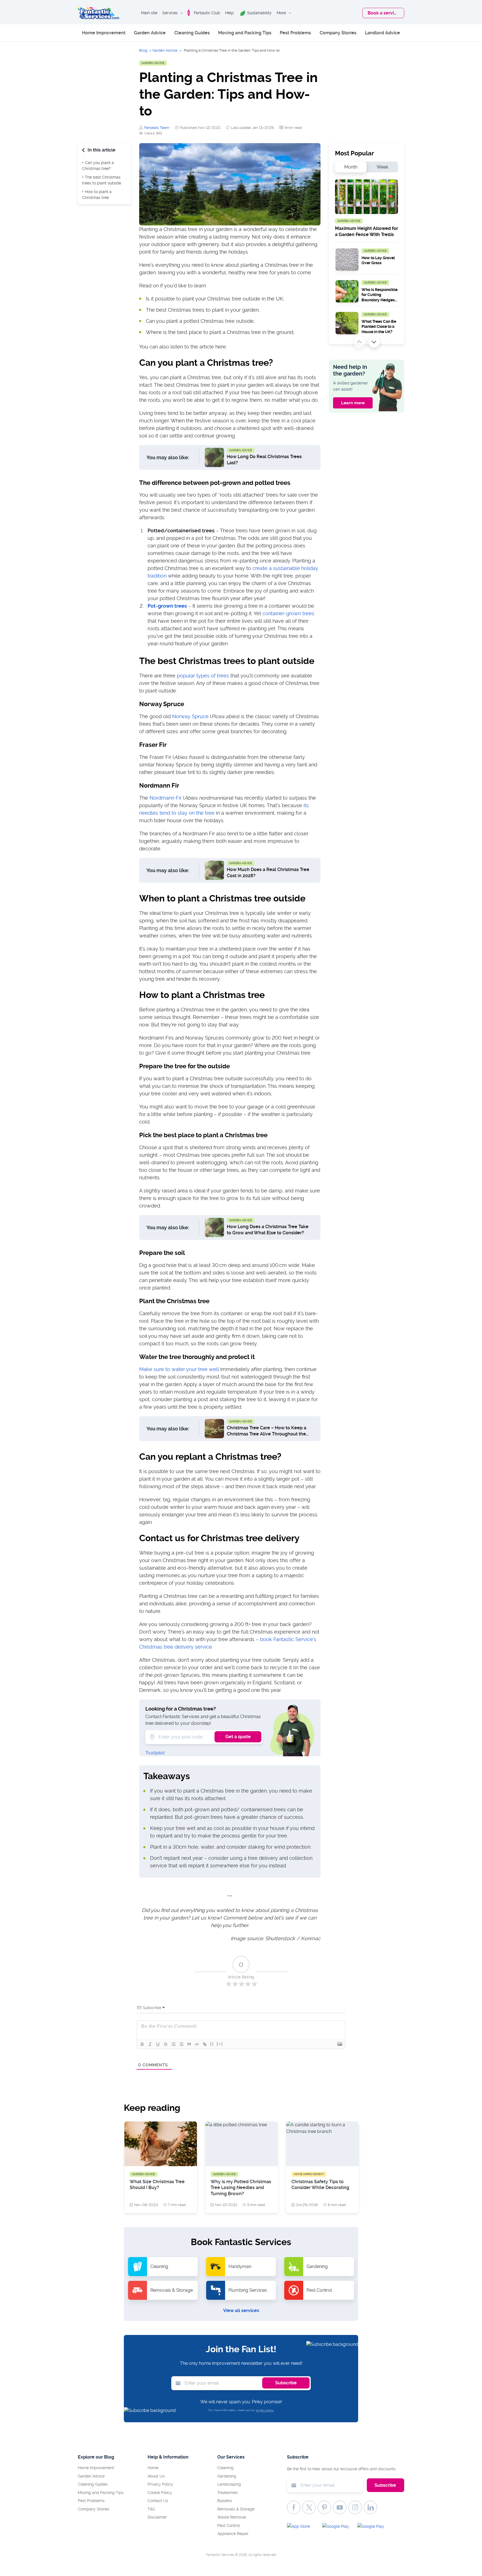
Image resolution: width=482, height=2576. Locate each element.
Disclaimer (157, 2517)
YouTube (340, 2507)
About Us (156, 2476)
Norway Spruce (190, 716)
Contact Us (158, 2501)
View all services (241, 2311)
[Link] (205, 2044)
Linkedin (370, 2507)
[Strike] (166, 2044)
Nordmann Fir (166, 798)
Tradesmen (227, 2493)
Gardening (227, 2476)
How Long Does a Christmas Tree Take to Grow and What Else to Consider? (268, 1230)
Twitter (309, 2507)
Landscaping (229, 2484)
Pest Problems (295, 33)
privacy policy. (265, 2410)
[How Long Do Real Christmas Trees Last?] (214, 457)
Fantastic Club (207, 13)
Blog (143, 50)
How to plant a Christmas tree (97, 195)
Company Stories (338, 33)
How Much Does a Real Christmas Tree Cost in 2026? (268, 873)
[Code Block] (197, 2044)
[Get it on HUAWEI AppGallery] (373, 2528)
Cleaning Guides (192, 33)
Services (170, 13)
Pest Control (229, 2526)
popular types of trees (203, 676)
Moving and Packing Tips (245, 33)
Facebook (294, 2507)
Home (153, 2468)
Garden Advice (150, 33)
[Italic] (150, 2044)
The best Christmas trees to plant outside (102, 180)
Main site (149, 13)
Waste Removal (232, 2517)
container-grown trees (288, 613)
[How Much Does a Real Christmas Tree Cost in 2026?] (214, 870)
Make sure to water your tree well (179, 1369)
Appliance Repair (233, 2534)
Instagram (355, 2507)
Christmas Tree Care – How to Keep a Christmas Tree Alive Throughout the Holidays (267, 1432)
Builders (225, 2501)
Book (383, 13)
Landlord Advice (382, 33)
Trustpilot (155, 1753)
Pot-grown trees (167, 606)
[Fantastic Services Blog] (98, 13)
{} (212, 2044)
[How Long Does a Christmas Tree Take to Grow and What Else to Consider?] (214, 1227)
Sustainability (259, 13)
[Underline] (158, 2044)
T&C (151, 2509)
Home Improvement (104, 33)
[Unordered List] (181, 2044)
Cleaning (225, 2468)
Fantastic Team (157, 128)
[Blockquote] (189, 2044)
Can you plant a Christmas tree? (98, 166)
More (281, 13)
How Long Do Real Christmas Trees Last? (264, 460)
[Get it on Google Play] (338, 2528)
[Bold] (142, 2044)
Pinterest (324, 2507)
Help (229, 13)
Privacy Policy (160, 2484)
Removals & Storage (236, 2509)
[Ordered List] (173, 2044)
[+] (220, 2044)
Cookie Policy (160, 2493)
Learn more (353, 403)
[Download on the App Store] (302, 2528)
